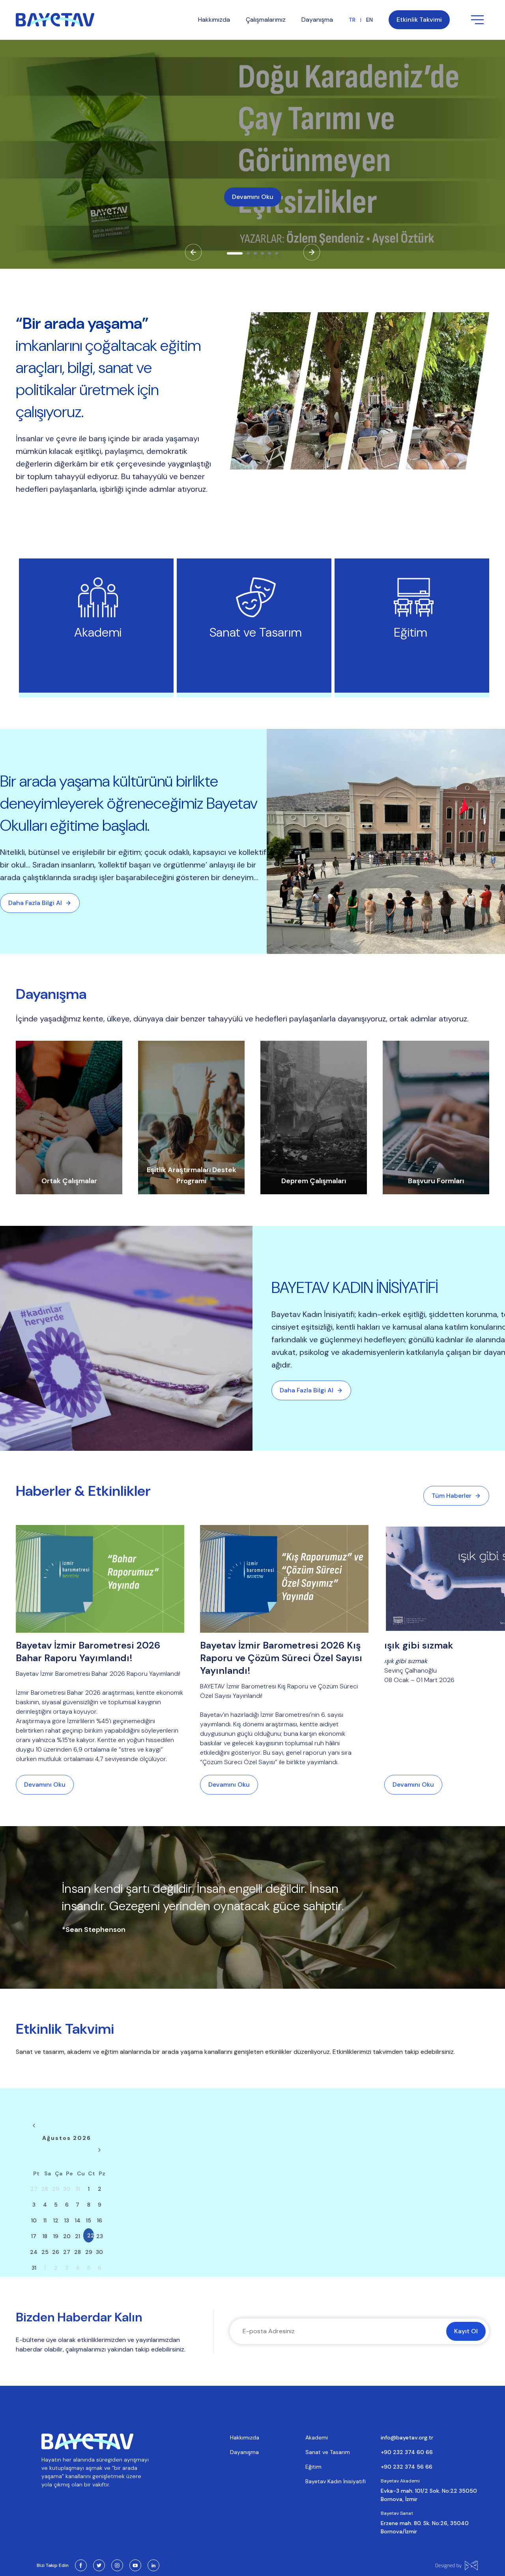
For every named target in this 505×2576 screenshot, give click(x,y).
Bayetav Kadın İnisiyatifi (336, 2481)
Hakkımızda (245, 2437)
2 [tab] (251, 256)
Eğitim (313, 2467)
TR (352, 20)
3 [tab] (258, 256)
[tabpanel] (252, 154)
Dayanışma (244, 2452)
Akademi (317, 2437)
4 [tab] (265, 256)
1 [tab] (231, 256)
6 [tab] (279, 256)
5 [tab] (272, 256)
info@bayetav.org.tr (407, 2437)
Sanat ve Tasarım (328, 2452)
